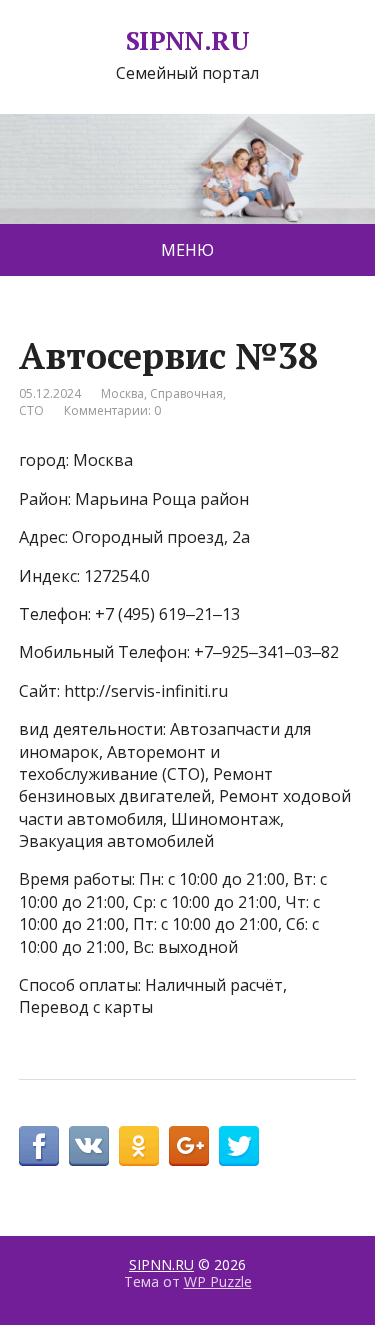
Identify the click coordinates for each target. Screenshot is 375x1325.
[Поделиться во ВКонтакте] (89, 1146)
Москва (122, 393)
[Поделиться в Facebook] (39, 1146)
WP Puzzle (218, 1281)
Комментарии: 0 (112, 410)
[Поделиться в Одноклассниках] (139, 1146)
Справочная (186, 393)
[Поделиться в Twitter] (239, 1146)
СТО (31, 410)
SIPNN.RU (188, 41)
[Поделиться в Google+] (189, 1146)
